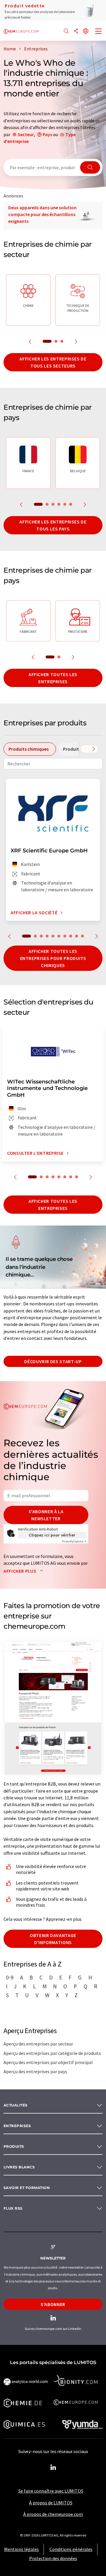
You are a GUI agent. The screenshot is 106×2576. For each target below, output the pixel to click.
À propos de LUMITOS (51, 2503)
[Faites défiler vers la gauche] (85, 749)
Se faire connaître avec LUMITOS (51, 2491)
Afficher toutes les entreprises (53, 678)
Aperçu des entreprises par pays (35, 2071)
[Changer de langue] (86, 31)
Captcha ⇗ (74, 1541)
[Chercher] (66, 31)
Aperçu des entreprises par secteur (38, 2044)
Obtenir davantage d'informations (53, 1939)
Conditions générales (71, 2549)
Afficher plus (20, 1571)
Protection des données (53, 2558)
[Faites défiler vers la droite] (94, 749)
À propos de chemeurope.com (53, 2514)
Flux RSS (13, 2208)
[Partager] (76, 31)
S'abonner (53, 2304)
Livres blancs (19, 2167)
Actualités (16, 2105)
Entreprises (17, 2126)
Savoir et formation (27, 2188)
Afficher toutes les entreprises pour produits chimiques (53, 958)
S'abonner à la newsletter (46, 1515)
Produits (14, 2146)
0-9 (10, 1977)
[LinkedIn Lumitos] (53, 2468)
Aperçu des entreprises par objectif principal (48, 2062)
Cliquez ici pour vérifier (52, 1535)
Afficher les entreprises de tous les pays (53, 525)
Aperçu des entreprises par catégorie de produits (52, 2053)
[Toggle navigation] (99, 32)
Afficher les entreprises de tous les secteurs (53, 362)
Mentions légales (21, 2549)
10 (82, 936)
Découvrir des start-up (53, 1361)
